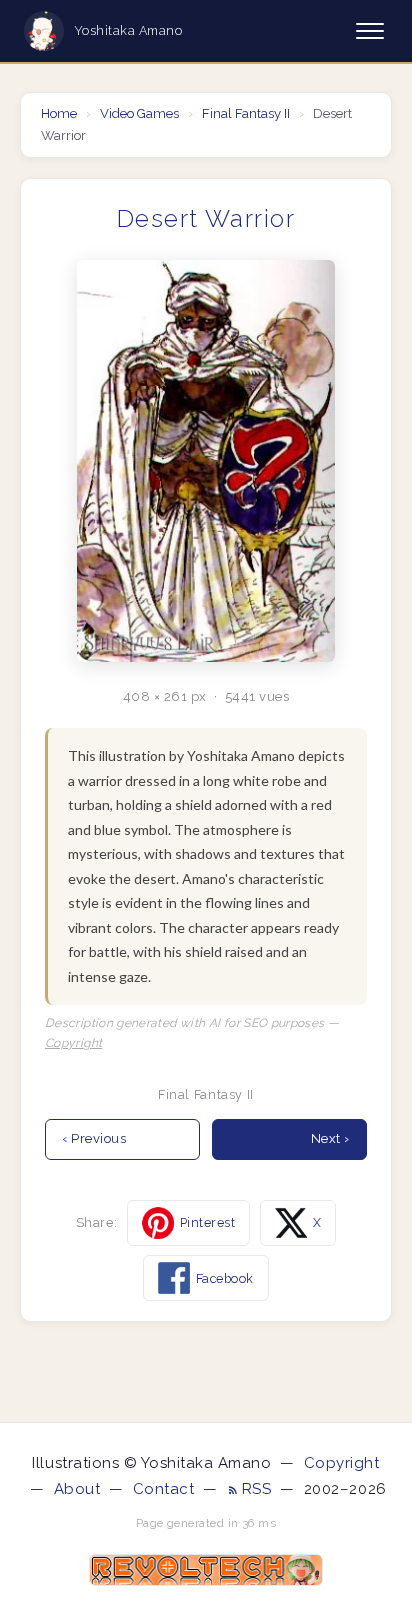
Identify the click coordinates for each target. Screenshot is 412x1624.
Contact (164, 1489)
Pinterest (208, 1222)
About (77, 1489)
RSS (259, 1489)
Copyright (73, 1043)
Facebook (225, 1278)
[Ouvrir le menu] (370, 31)
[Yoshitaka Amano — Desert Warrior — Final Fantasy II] (206, 461)
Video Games (139, 113)
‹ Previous (94, 1138)
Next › (330, 1138)
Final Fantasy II (246, 113)
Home (60, 113)
